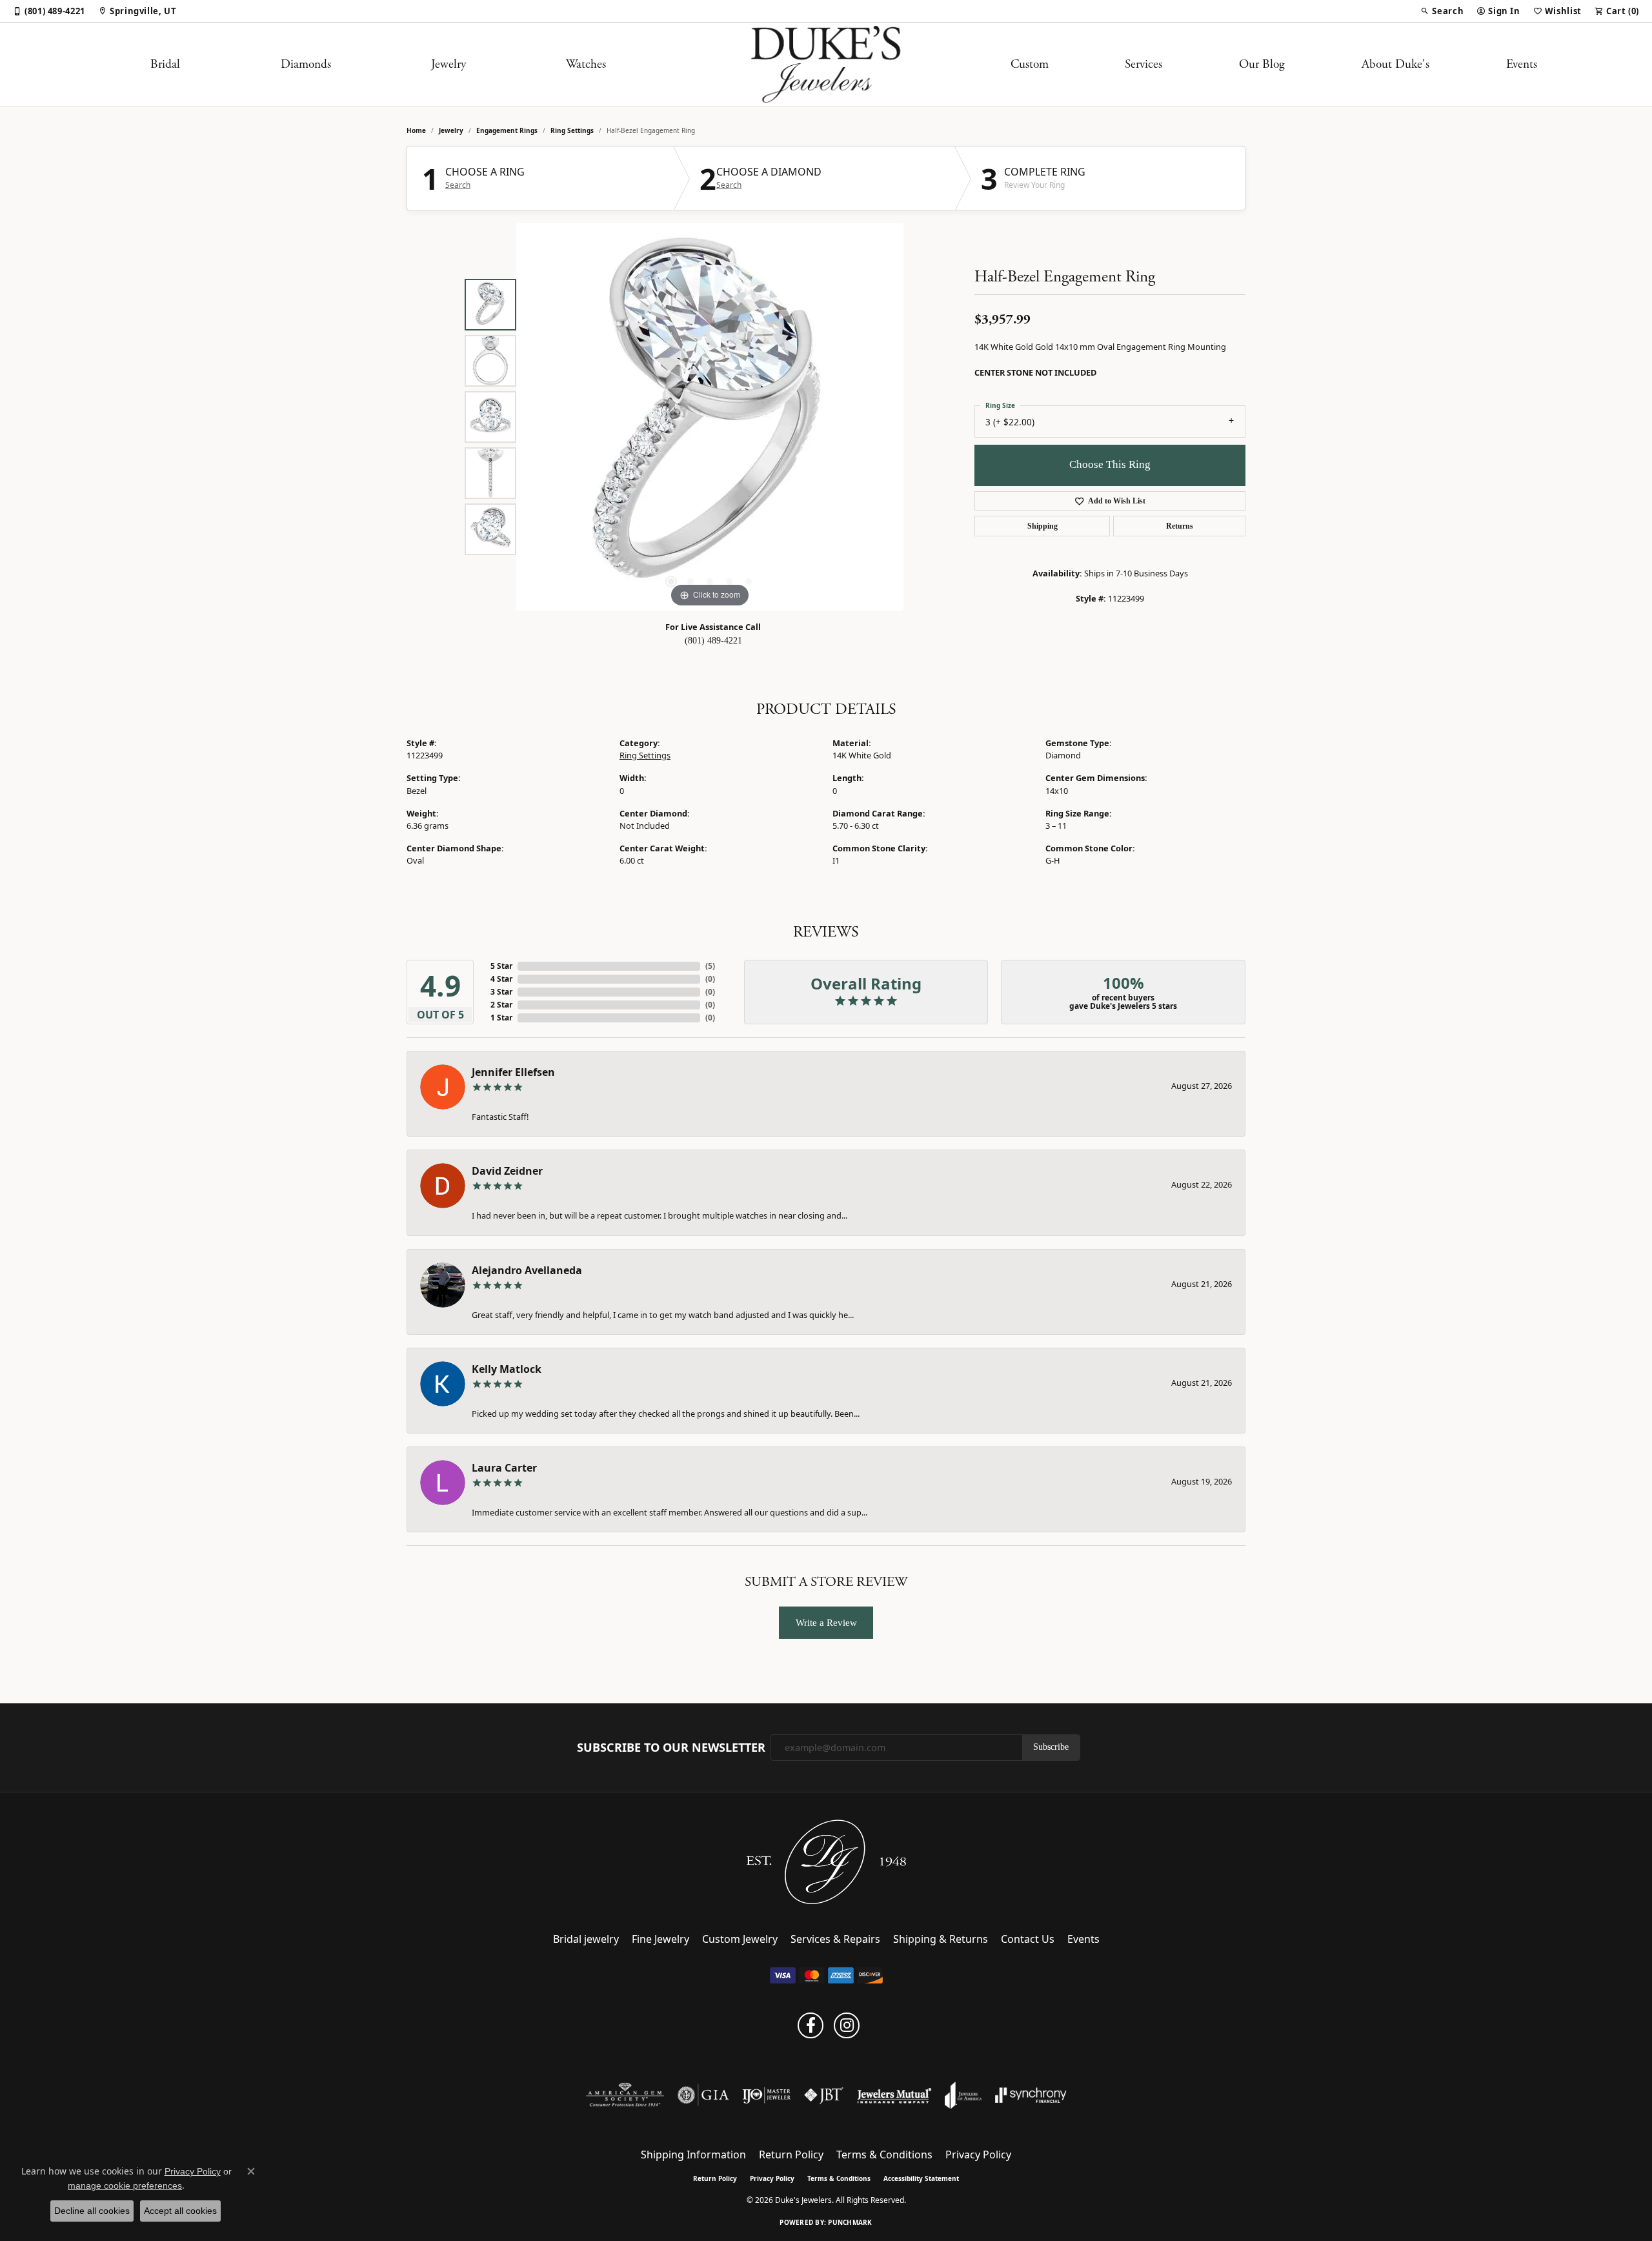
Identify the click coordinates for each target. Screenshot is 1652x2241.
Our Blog (1262, 64)
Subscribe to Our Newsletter (671, 1748)
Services (1143, 64)
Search (458, 185)
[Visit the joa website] (963, 2095)
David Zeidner (507, 1171)
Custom (1030, 64)
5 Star (501, 966)
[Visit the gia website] (703, 2095)
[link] (49, 11)
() (710, 966)
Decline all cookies (92, 2211)
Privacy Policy (978, 2155)
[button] (1442, 11)
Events (1522, 64)
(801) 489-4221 (713, 641)
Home (416, 130)
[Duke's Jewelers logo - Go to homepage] (826, 65)
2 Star (501, 1005)
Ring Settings (572, 130)
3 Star (501, 992)
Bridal (165, 64)
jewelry (451, 130)
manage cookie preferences (125, 2185)
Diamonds (306, 64)
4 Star (501, 979)
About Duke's (1395, 64)
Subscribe (1051, 1747)
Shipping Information (693, 2155)
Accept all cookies (180, 2211)
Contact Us (1028, 1939)
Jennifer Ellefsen (513, 1072)
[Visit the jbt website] (824, 2095)
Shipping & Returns (941, 1939)
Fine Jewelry (660, 1939)
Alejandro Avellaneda (527, 1270)
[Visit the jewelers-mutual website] (894, 2095)
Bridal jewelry (586, 1939)
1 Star (501, 1018)
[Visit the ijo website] (766, 2095)
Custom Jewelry (740, 1939)
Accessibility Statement (921, 2178)
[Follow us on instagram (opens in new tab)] (847, 2025)
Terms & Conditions (884, 2155)
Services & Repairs (835, 1939)
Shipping (1043, 526)
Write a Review (826, 1622)
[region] (710, 417)
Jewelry (448, 64)
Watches (586, 64)
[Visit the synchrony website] (1031, 2095)
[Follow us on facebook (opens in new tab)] (811, 2025)
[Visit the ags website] (625, 2095)
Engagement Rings (507, 130)
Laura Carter (504, 1468)
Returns (1180, 526)
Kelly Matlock (507, 1369)
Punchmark (850, 2222)
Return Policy (791, 2155)
